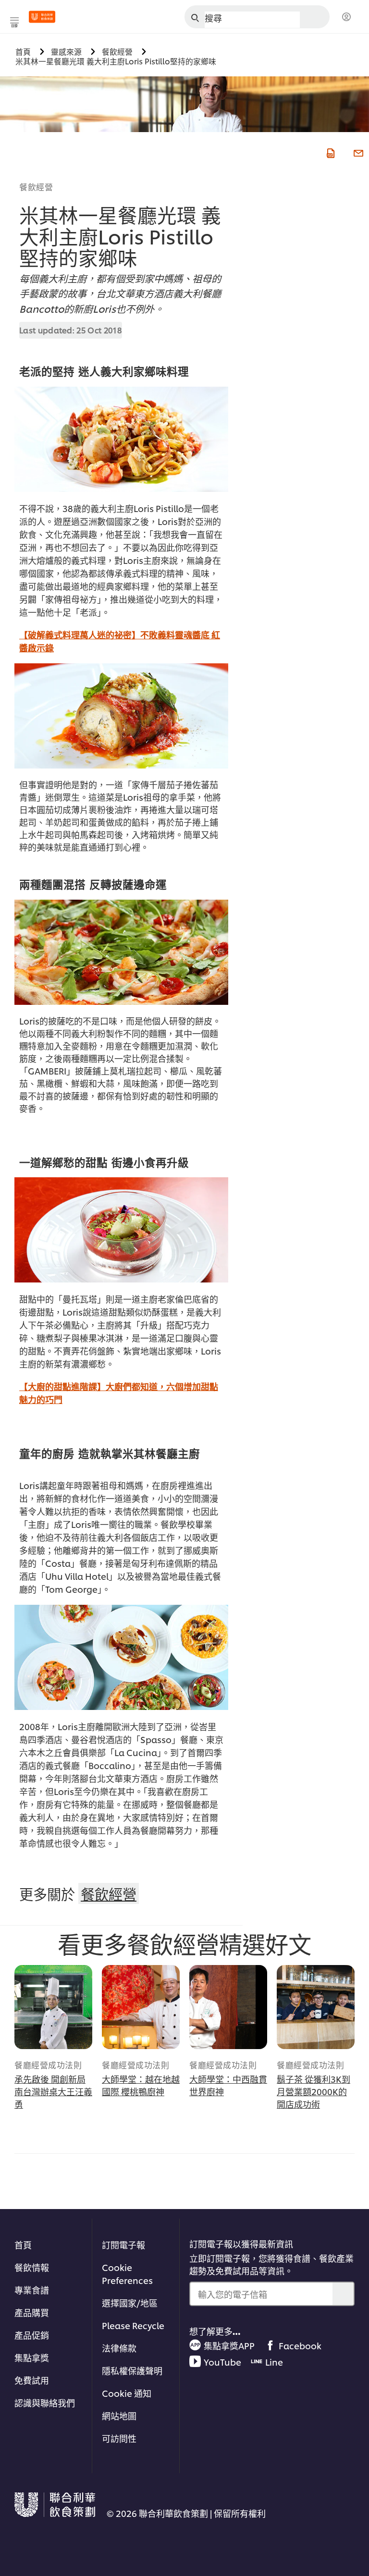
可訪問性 (119, 2438)
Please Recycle (133, 2325)
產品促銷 (32, 2335)
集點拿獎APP (229, 2345)
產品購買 (32, 2312)
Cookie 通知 (127, 2393)
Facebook (300, 2345)
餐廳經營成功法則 (48, 2064)
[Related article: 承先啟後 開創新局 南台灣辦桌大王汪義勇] (53, 2007)
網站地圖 (119, 2415)
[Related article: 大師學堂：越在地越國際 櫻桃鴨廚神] (141, 2007)
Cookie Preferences (127, 2273)
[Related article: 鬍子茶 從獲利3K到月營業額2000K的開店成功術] (316, 2007)
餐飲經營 (36, 186)
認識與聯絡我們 (45, 2402)
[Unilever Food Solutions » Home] (42, 17)
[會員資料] (346, 17)
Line (274, 2362)
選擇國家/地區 (130, 2302)
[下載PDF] (330, 152)
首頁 (23, 2244)
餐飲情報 (32, 2267)
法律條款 (119, 2348)
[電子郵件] (357, 152)
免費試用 (32, 2380)
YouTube (222, 2362)
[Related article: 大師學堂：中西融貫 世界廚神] (228, 2007)
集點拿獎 (32, 2357)
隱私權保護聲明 (132, 2370)
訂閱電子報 (123, 2244)
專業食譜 (32, 2289)
